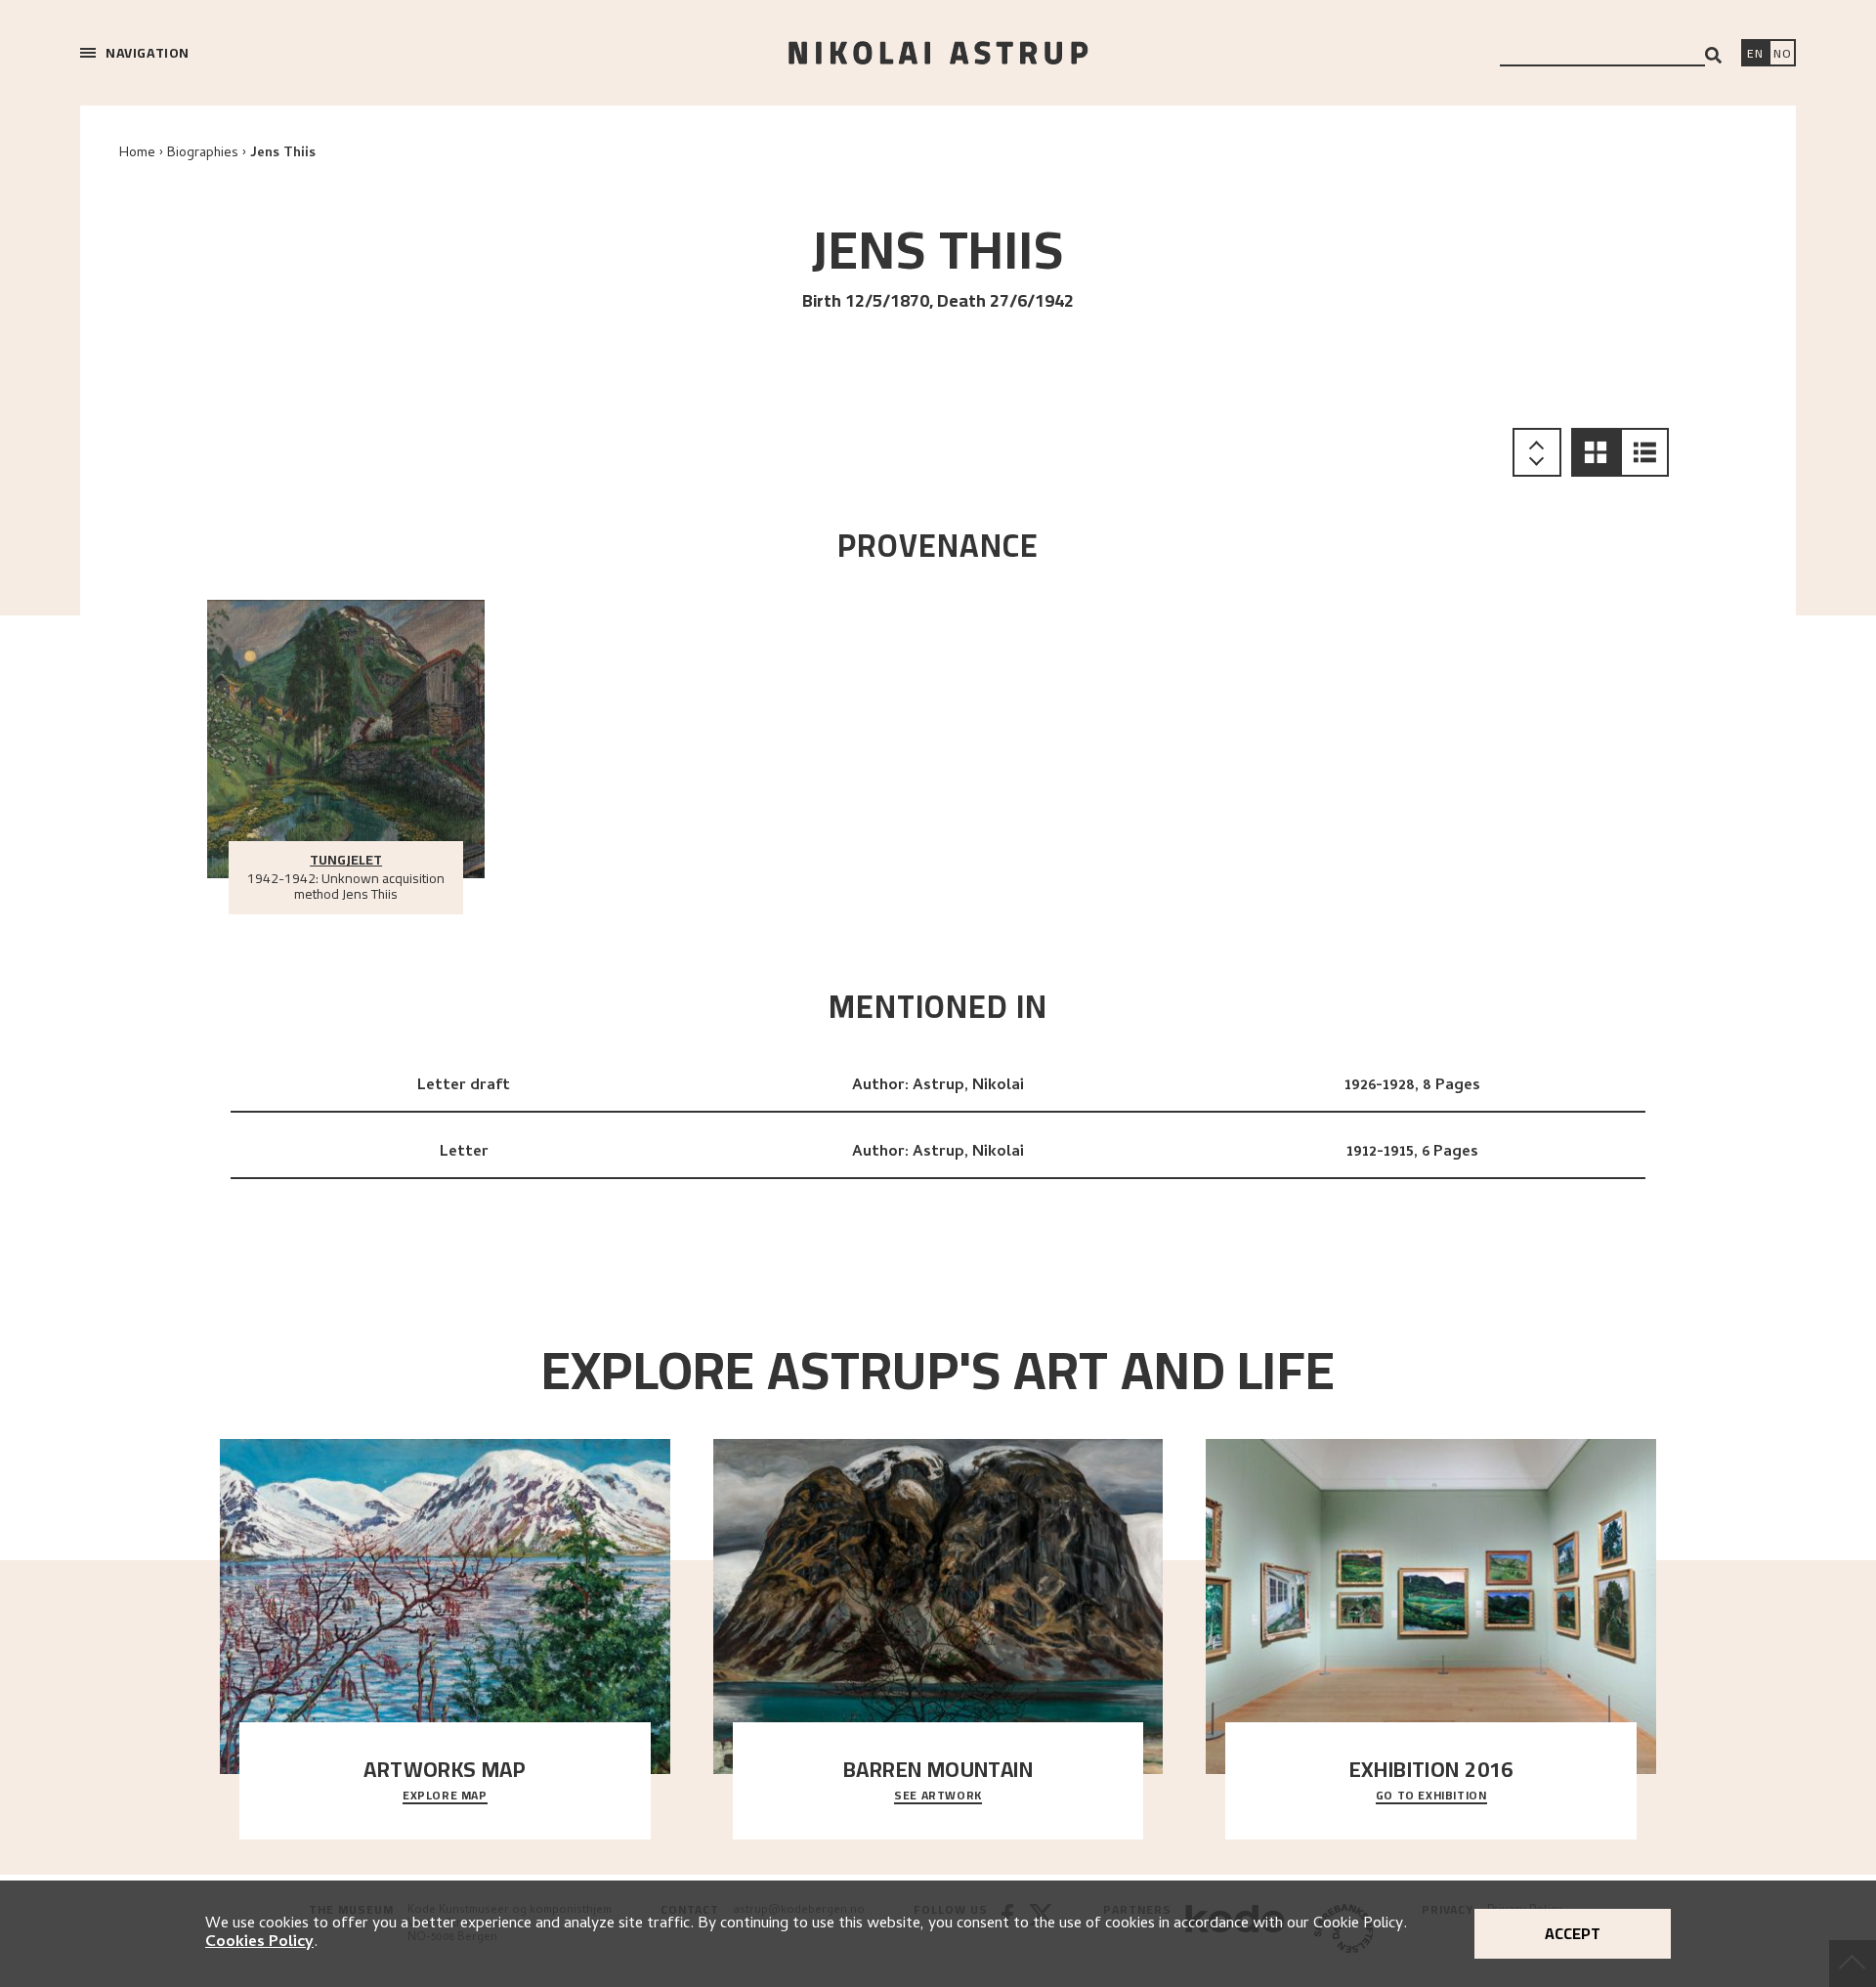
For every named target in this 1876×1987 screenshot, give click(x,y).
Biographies (203, 154)
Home (137, 154)
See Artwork (938, 1797)
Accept (1573, 1933)
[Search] (1713, 55)
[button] (1596, 452)
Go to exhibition (1431, 1797)
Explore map (445, 1797)
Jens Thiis (283, 154)
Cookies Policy (259, 1943)
